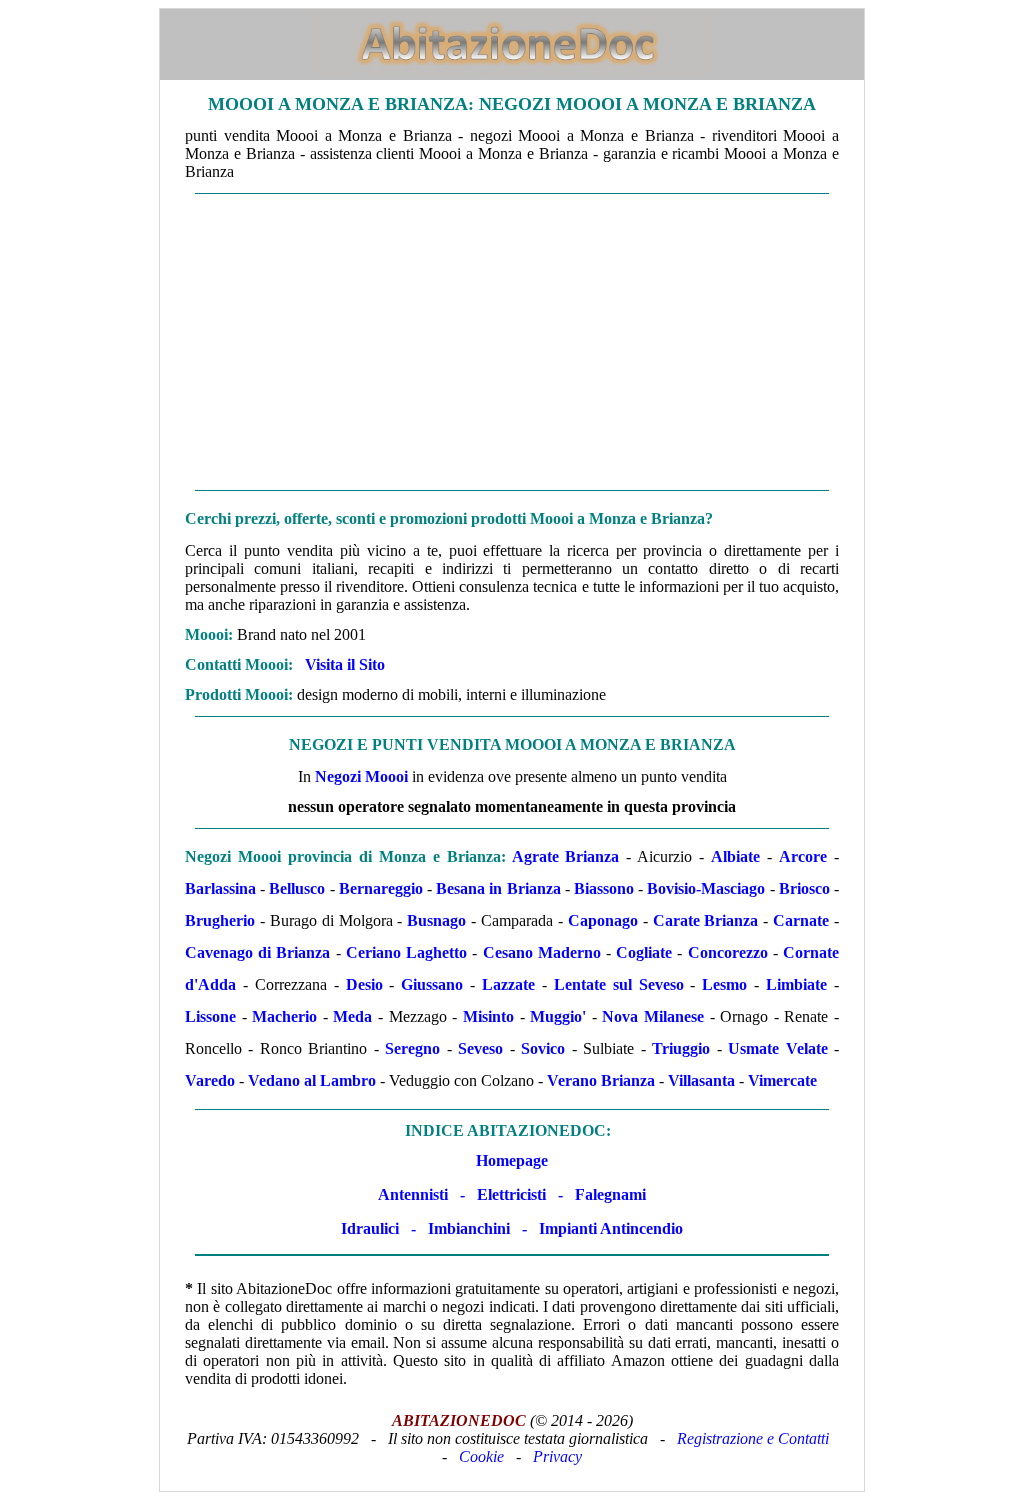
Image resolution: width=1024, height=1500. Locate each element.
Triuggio (681, 1048)
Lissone (210, 1016)
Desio (364, 984)
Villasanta (701, 1080)
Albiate (735, 856)
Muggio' (558, 1016)
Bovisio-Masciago (706, 888)
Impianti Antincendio (611, 1228)
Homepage (512, 1160)
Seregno (412, 1048)
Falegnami (610, 1194)
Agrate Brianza (566, 856)
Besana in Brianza (498, 888)
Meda (352, 1016)
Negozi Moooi (361, 776)
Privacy (557, 1456)
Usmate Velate (777, 1048)
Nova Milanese (653, 1016)
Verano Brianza (601, 1080)
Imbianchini (469, 1228)
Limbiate (796, 984)
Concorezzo (728, 952)
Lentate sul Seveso (619, 984)
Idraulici (370, 1228)
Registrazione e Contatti (753, 1438)
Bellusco (297, 888)
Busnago (436, 920)
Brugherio (220, 920)
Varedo (210, 1080)
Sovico (543, 1048)
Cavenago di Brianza (257, 952)
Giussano (432, 984)
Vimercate (782, 1080)
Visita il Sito (345, 664)
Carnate (801, 920)
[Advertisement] (512, 342)
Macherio (284, 1016)
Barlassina (220, 888)
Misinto (488, 1016)
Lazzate (508, 984)
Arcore (803, 856)
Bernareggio (381, 888)
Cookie (481, 1456)
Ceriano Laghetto (406, 952)
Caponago (603, 920)
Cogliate (644, 952)
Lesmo (724, 984)
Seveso (480, 1048)
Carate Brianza (706, 920)
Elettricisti (511, 1194)
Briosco (804, 888)
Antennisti (413, 1194)
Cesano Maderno (542, 952)
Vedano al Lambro (312, 1080)
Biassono (604, 888)
